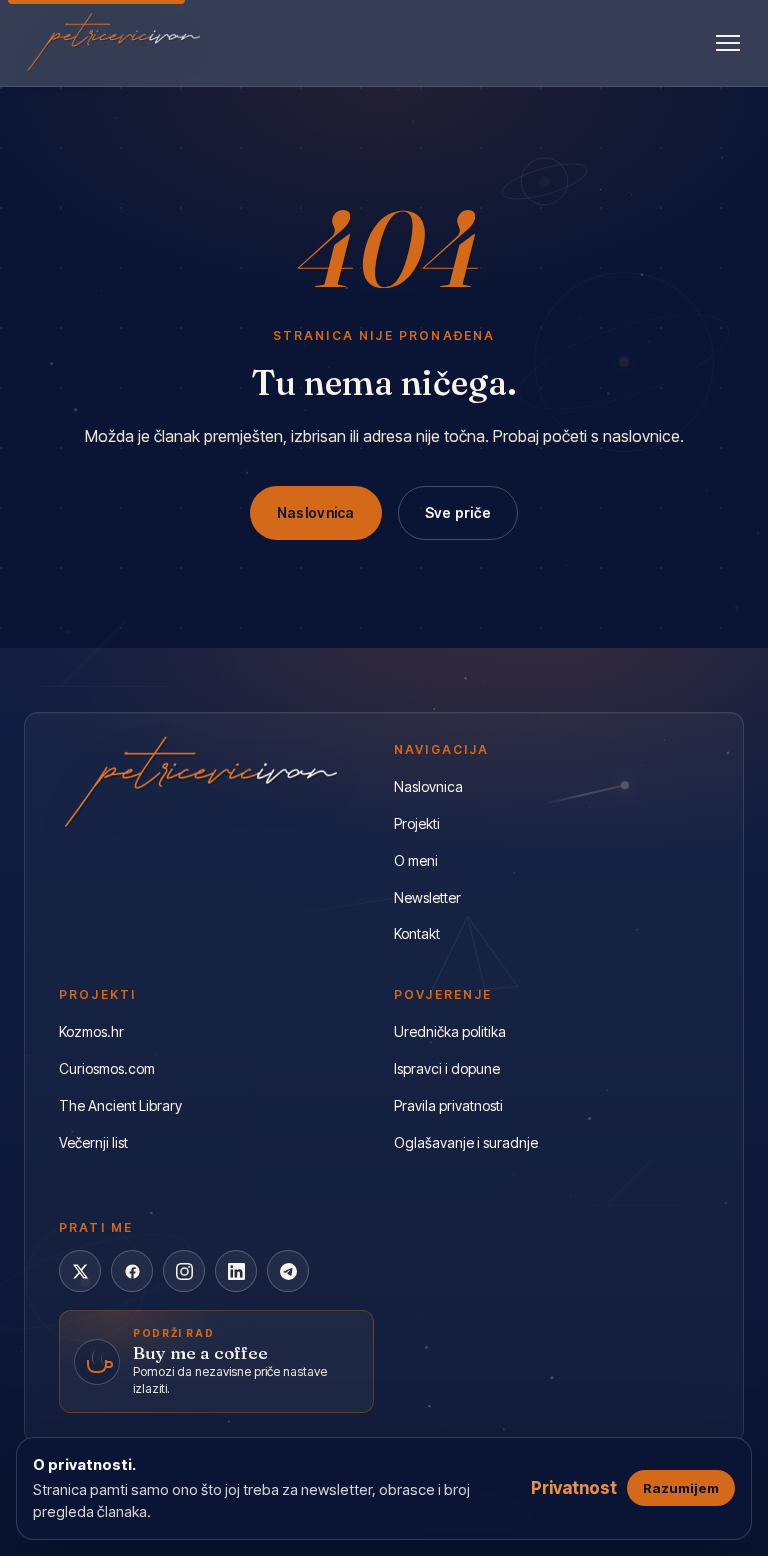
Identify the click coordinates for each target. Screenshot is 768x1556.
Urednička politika (450, 1031)
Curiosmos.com (107, 1068)
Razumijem (681, 1488)
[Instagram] (184, 1271)
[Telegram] (288, 1271)
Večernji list (93, 1142)
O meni (416, 860)
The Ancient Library (120, 1105)
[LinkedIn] (236, 1271)
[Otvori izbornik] (728, 43)
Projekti (417, 823)
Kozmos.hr (91, 1031)
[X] (80, 1271)
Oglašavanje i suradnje (466, 1142)
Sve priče (458, 512)
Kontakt (417, 933)
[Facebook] (132, 1271)
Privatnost (574, 1488)
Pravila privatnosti (448, 1105)
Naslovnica (316, 512)
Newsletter (427, 897)
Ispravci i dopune (447, 1068)
